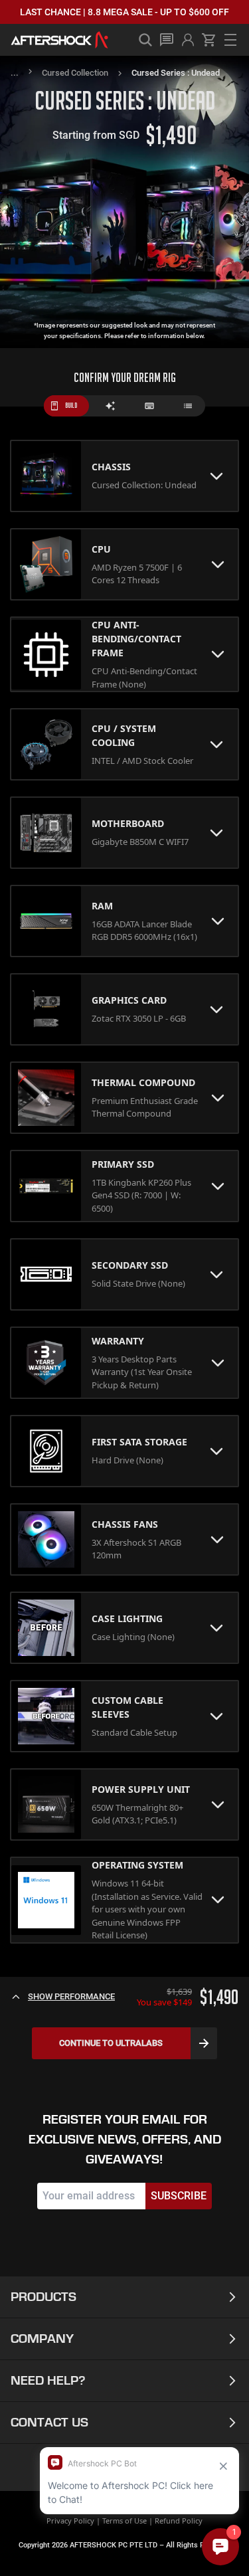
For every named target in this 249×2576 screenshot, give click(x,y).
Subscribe (179, 2196)
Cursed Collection (75, 73)
